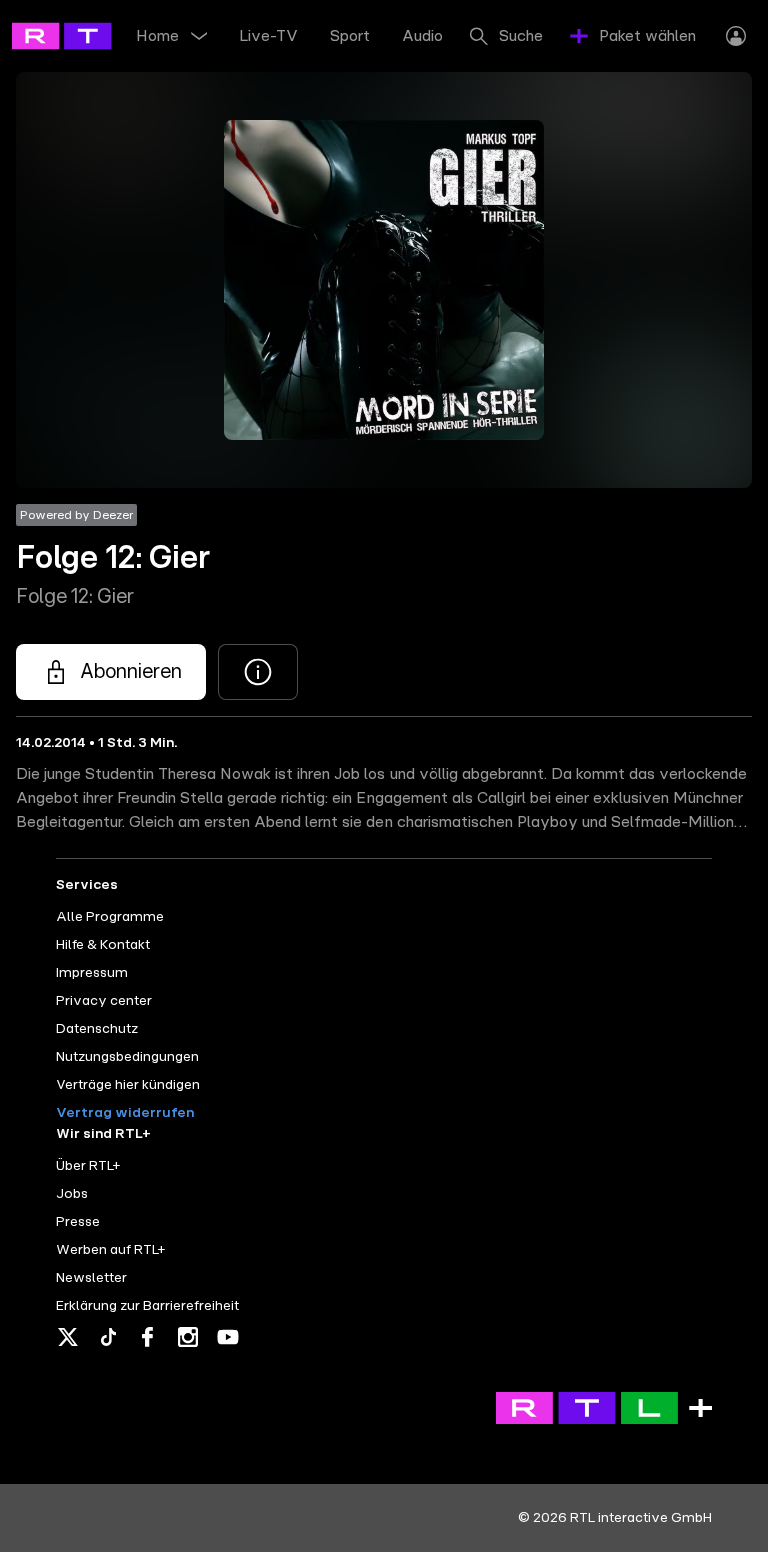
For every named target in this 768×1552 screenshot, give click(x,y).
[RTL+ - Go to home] (102, 35)
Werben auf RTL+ (110, 1250)
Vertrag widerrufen (125, 1113)
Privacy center (104, 1001)
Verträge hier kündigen (128, 1085)
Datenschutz (97, 1029)
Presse (78, 1222)
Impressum (92, 973)
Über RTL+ (88, 1166)
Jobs (72, 1194)
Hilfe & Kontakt (103, 945)
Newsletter (91, 1278)
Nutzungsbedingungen (127, 1057)
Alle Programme (110, 917)
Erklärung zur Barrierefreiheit (147, 1306)
